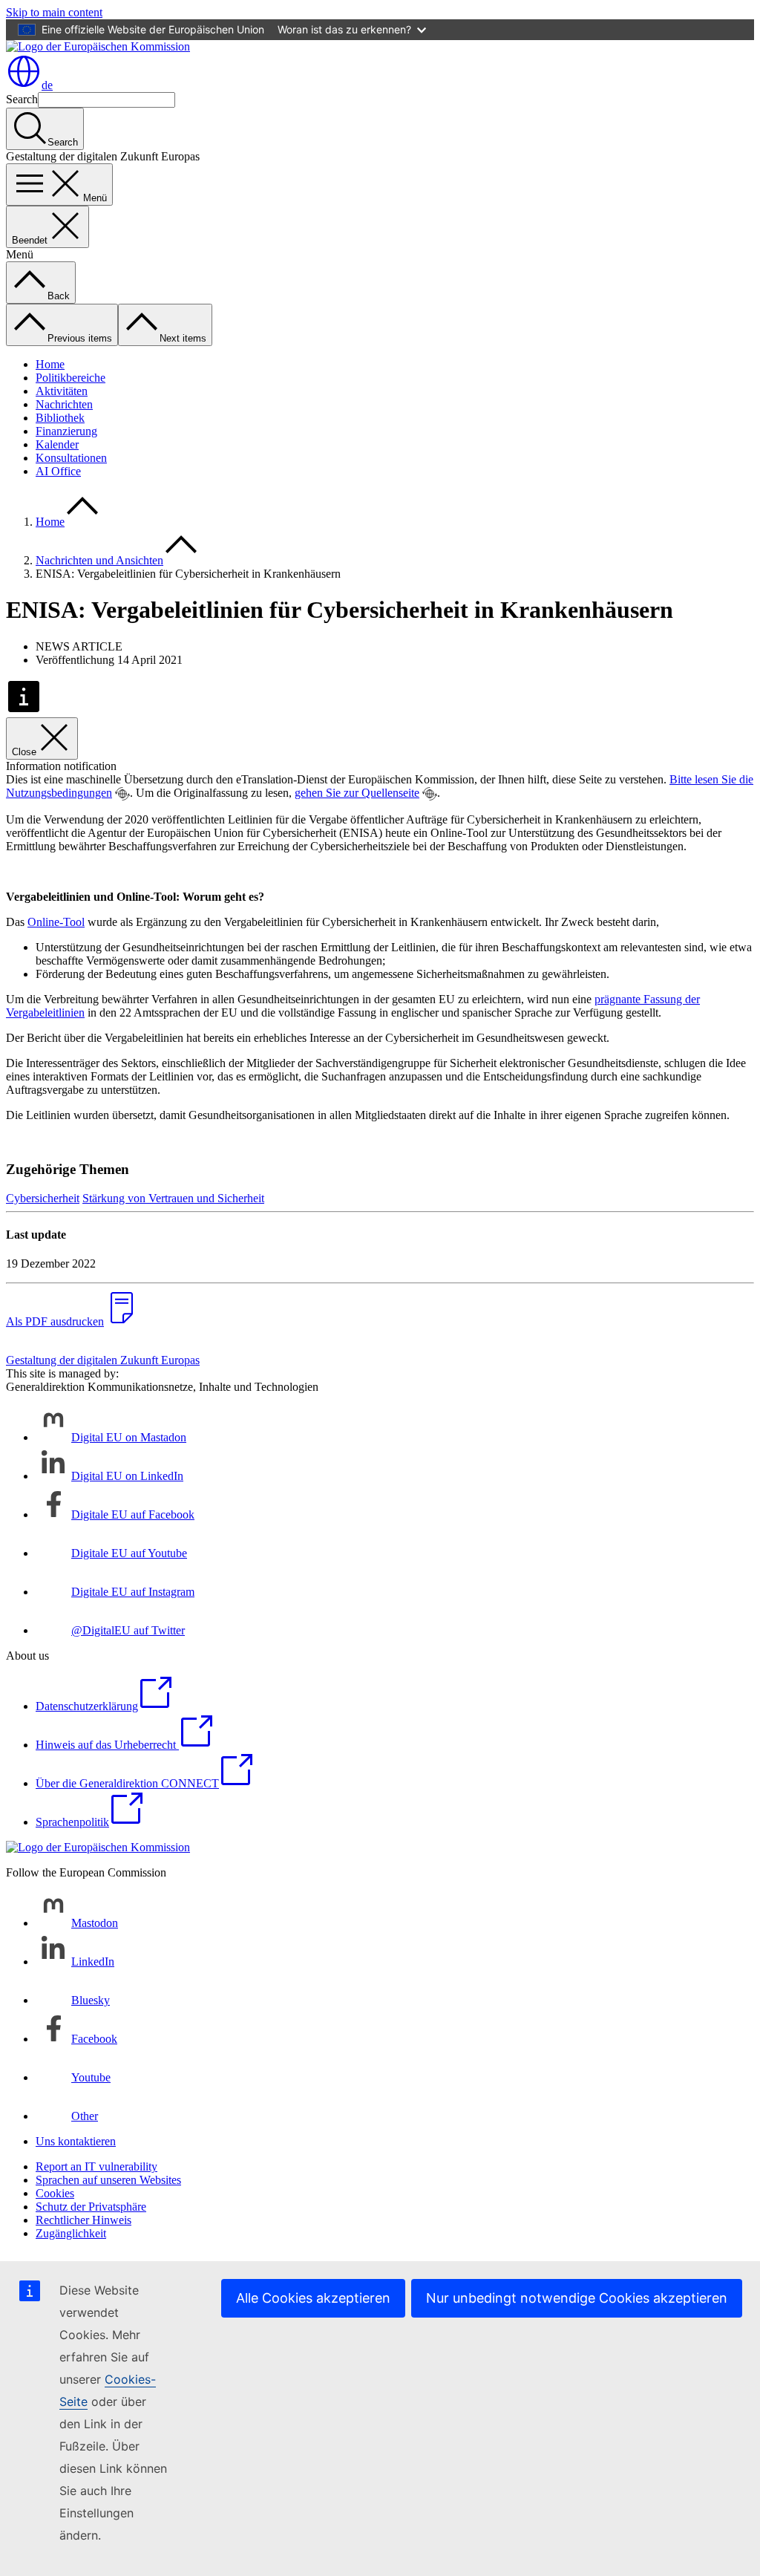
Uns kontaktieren (76, 2141)
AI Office (58, 471)
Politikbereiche (71, 378)
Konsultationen (71, 458)
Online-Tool (56, 922)
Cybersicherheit (43, 1198)
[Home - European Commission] (98, 46)
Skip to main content (54, 12)
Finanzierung (66, 431)
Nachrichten (64, 404)
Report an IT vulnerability (96, 2166)
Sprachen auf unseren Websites (108, 2180)
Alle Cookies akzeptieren (313, 2298)
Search (22, 99)
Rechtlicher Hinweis (83, 2220)
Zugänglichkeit (71, 2233)
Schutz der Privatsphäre (91, 2207)
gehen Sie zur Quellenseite (357, 793)
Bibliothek (60, 418)
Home (50, 364)
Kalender (57, 444)
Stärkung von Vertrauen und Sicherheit (173, 1198)
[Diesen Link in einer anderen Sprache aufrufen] (122, 794)
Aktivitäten (62, 391)
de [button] (47, 85)
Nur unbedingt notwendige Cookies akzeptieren (577, 2298)
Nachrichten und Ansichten (99, 560)
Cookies (55, 2193)
